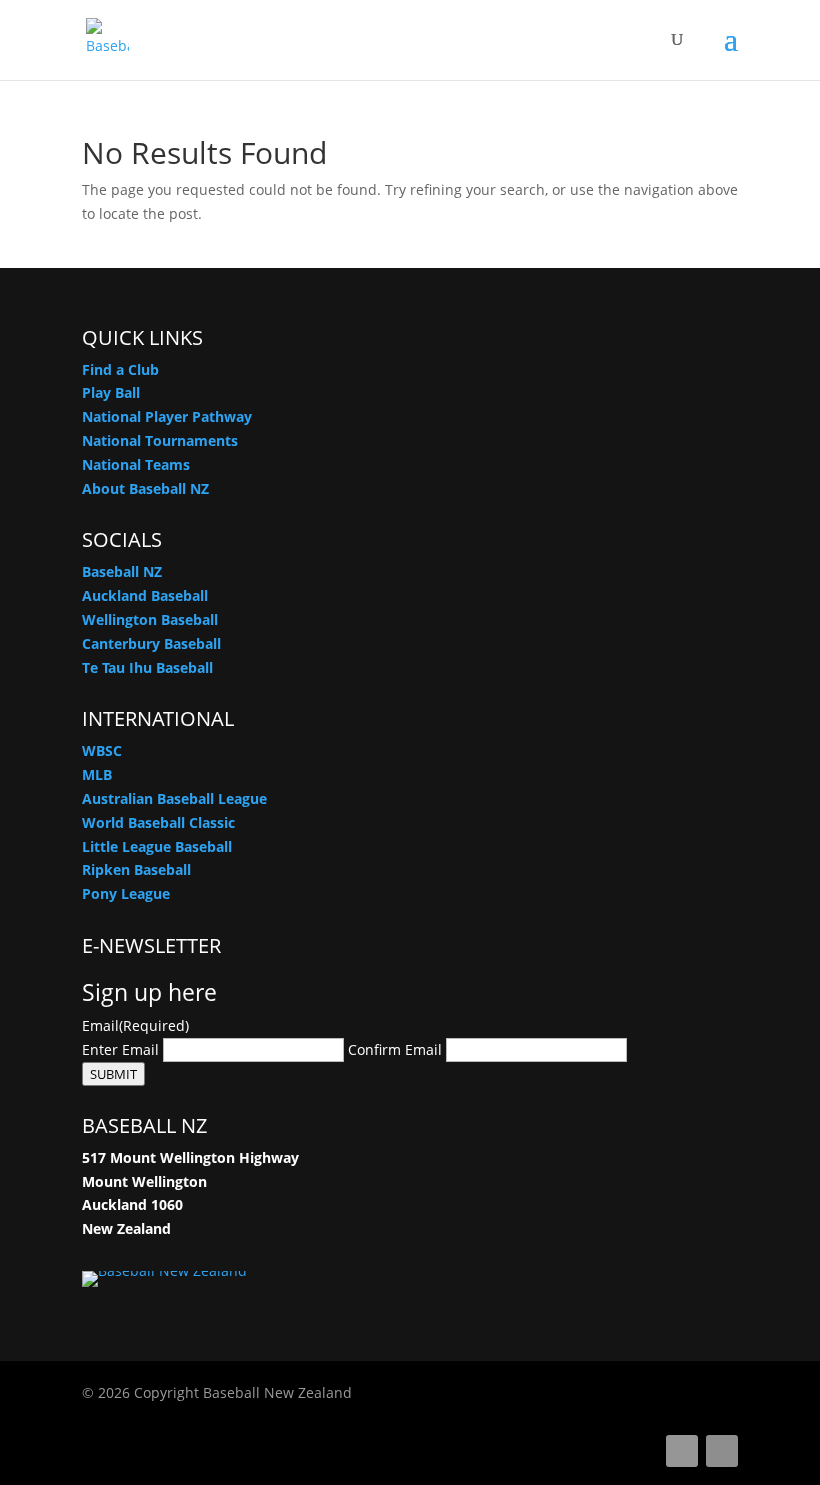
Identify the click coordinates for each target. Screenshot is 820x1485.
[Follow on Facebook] (682, 1451)
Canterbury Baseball (151, 643)
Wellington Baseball (150, 619)
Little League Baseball (157, 846)
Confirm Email (395, 1049)
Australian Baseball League (174, 798)
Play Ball (111, 392)
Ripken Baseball (136, 869)
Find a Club (120, 369)
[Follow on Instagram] (722, 1451)
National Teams (136, 464)
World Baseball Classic (158, 822)
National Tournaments (160, 440)
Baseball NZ (122, 571)
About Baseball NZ (145, 488)
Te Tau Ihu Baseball (147, 667)
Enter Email (120, 1049)
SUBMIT (113, 1074)
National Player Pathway (167, 416)
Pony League (126, 893)
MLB (97, 774)
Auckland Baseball (145, 595)
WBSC (102, 750)
